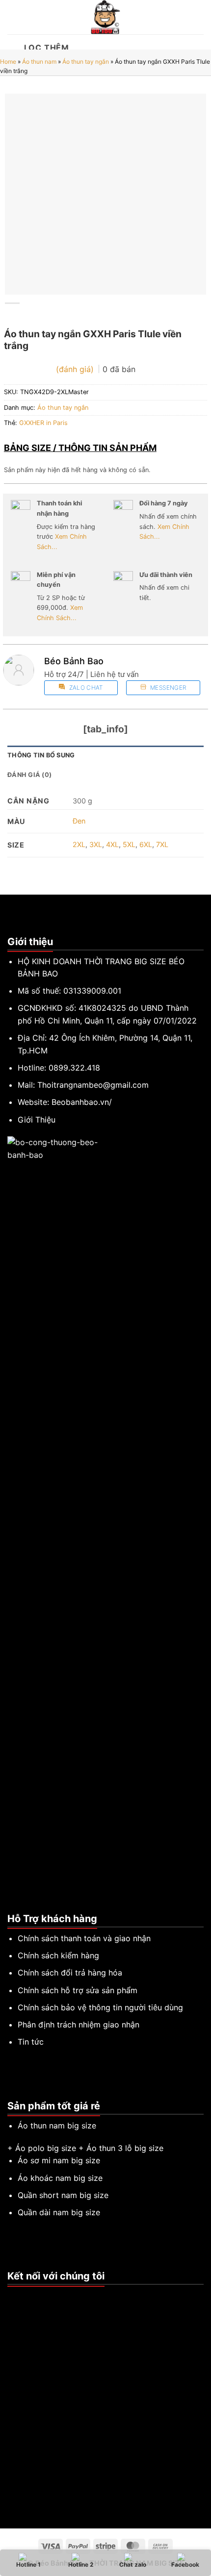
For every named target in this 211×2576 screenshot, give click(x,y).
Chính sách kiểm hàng (58, 1955)
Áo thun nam (39, 62)
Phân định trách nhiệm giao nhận (79, 2025)
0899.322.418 (74, 1068)
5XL (129, 844)
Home (8, 62)
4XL (112, 844)
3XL (96, 844)
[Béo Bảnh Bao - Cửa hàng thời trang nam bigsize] (105, 17)
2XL (79, 844)
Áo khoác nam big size (60, 2178)
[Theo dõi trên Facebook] (13, 2297)
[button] (13, 17)
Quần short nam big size (63, 2195)
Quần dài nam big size (59, 2212)
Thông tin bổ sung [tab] (41, 755)
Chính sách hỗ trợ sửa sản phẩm (78, 1990)
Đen (79, 821)
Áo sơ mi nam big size (59, 2160)
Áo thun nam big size (57, 2126)
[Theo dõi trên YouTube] (49, 2297)
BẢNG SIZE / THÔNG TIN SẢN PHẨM (80, 448)
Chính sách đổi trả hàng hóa (70, 1973)
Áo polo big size (46, 2148)
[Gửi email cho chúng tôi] (37, 2297)
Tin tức (31, 2042)
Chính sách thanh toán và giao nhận (84, 1938)
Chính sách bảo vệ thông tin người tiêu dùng (100, 2007)
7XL (162, 844)
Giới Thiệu (37, 1120)
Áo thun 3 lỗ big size (125, 2148)
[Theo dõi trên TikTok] (26, 2297)
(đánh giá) (76, 369)
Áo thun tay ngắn (86, 62)
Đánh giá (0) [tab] (29, 775)
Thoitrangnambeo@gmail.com (93, 1085)
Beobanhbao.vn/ (82, 1102)
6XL (146, 844)
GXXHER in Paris (43, 423)
